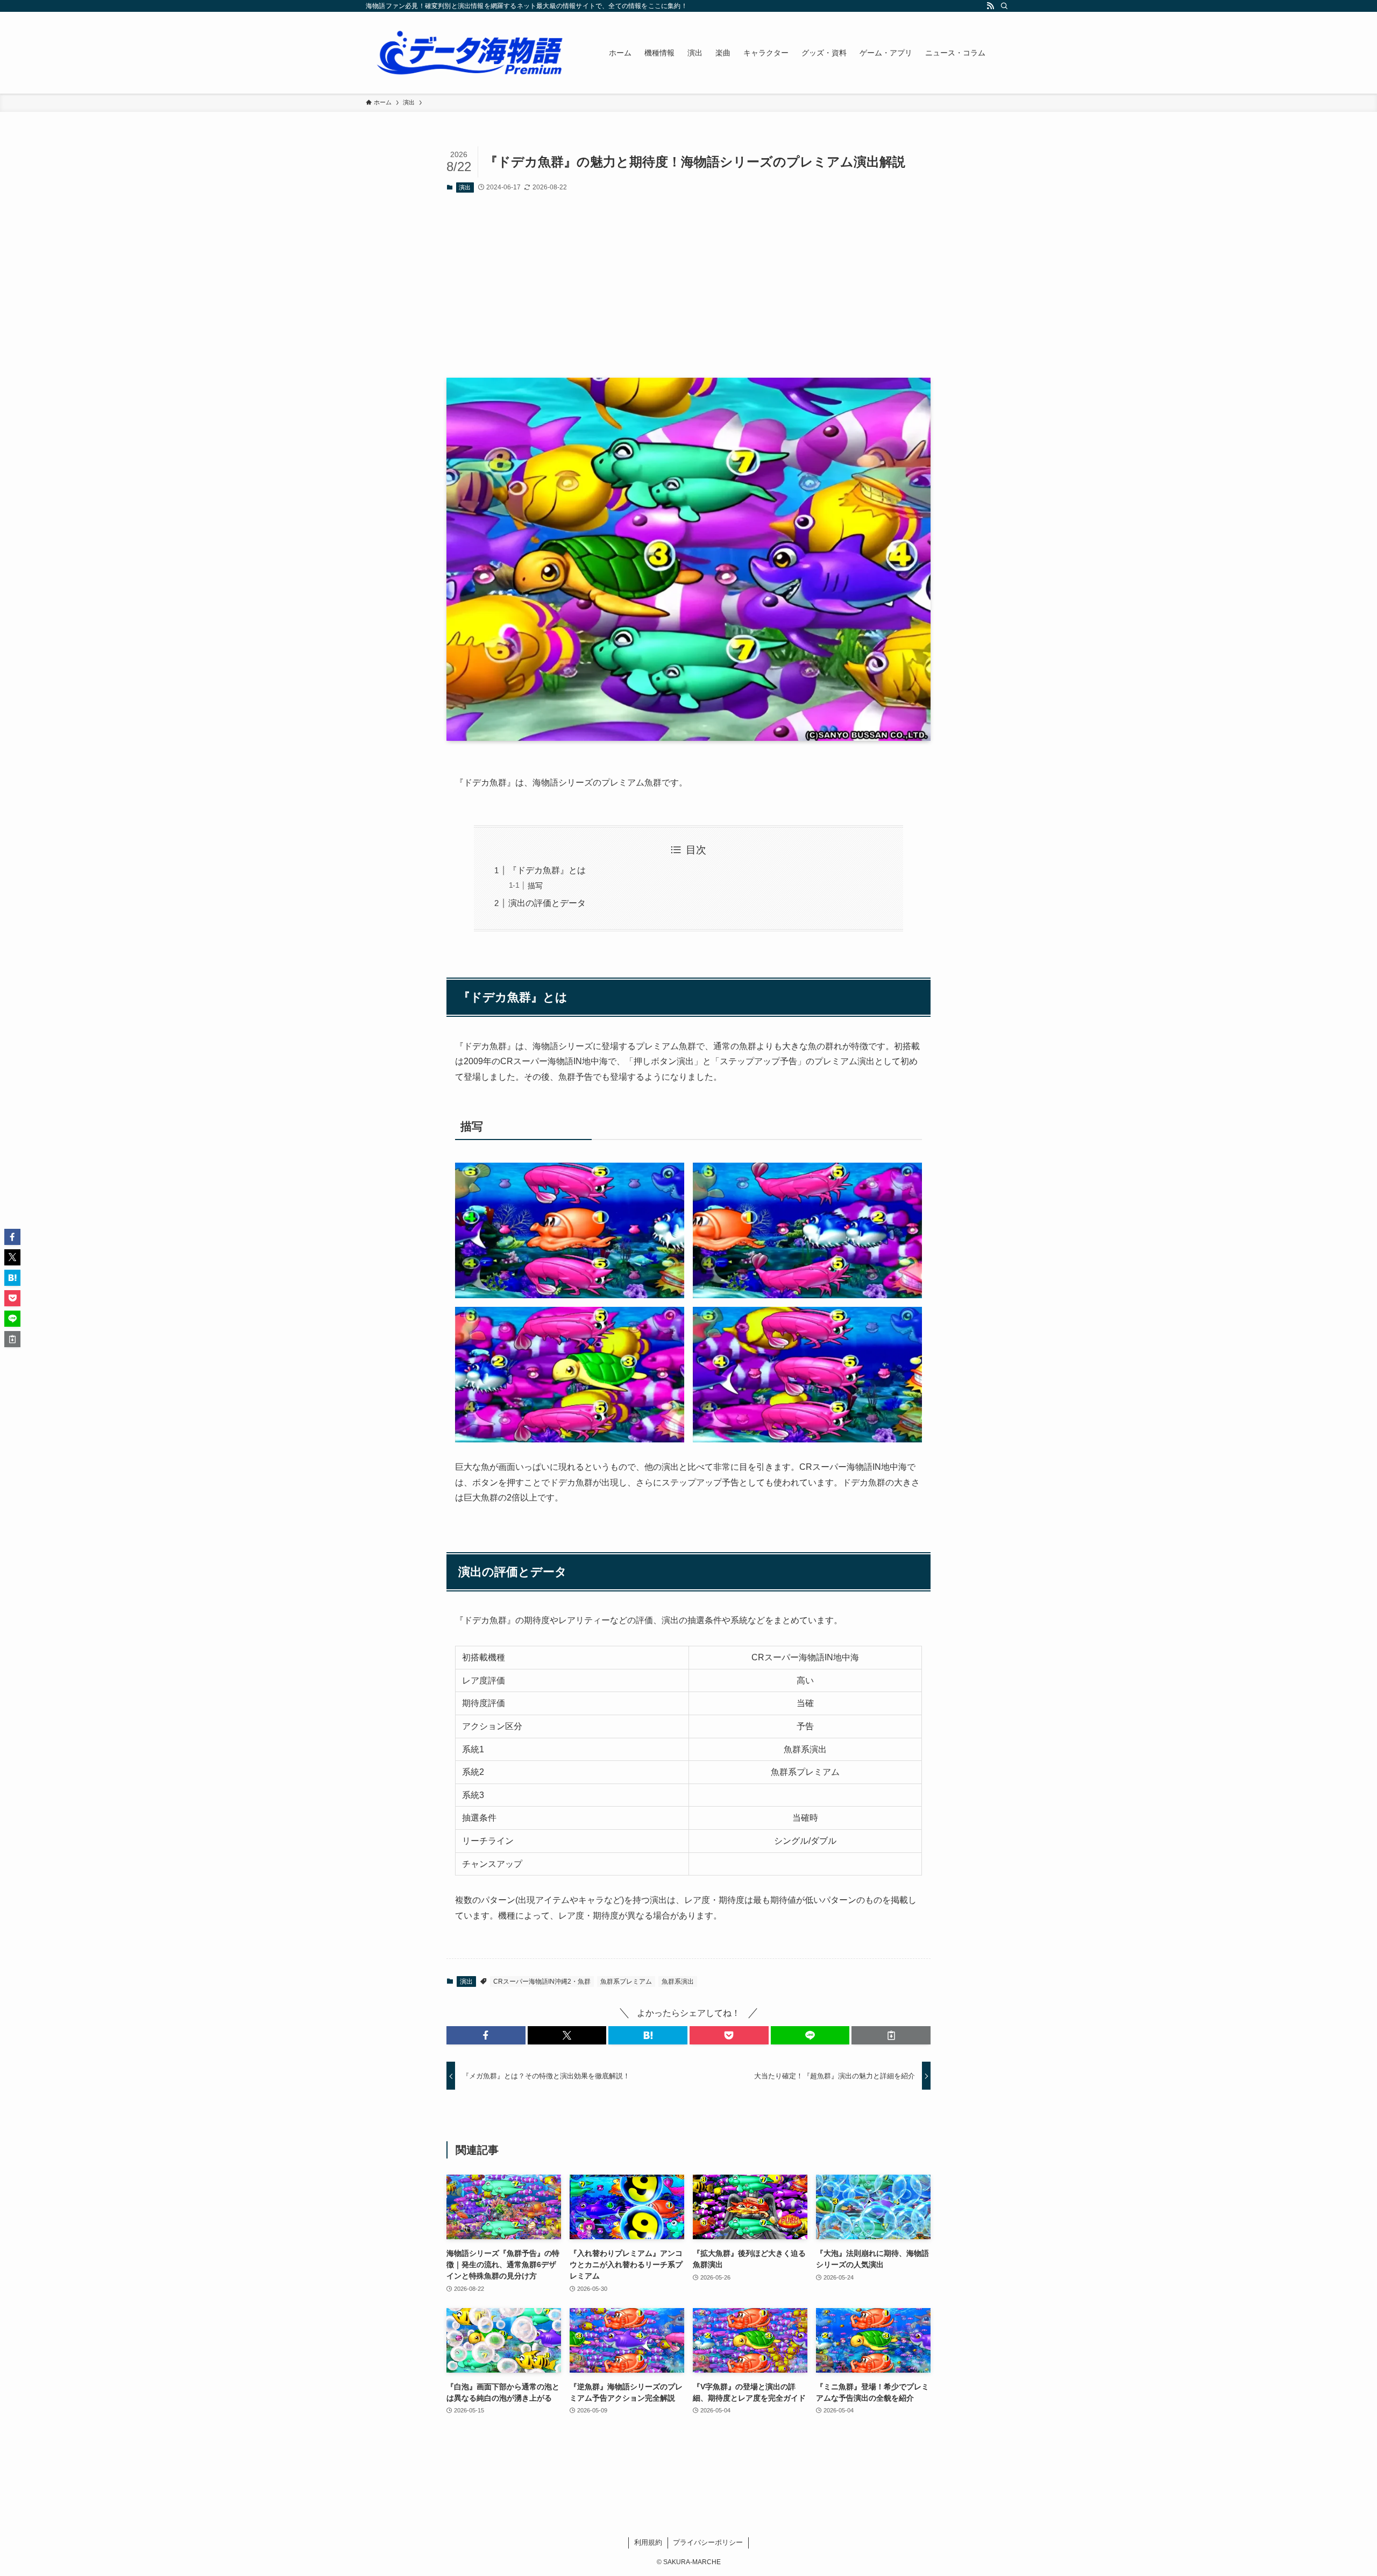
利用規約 (648, 2542)
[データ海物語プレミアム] (473, 53)
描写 (535, 886)
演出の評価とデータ (547, 903)
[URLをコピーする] (891, 2035)
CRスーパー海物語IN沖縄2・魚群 (542, 1981)
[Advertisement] (688, 285)
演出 (465, 187)
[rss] (990, 6)
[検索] (1004, 6)
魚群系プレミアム (626, 1981)
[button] (486, 2035)
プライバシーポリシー (708, 2542)
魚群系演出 (678, 1981)
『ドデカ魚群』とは (547, 870)
